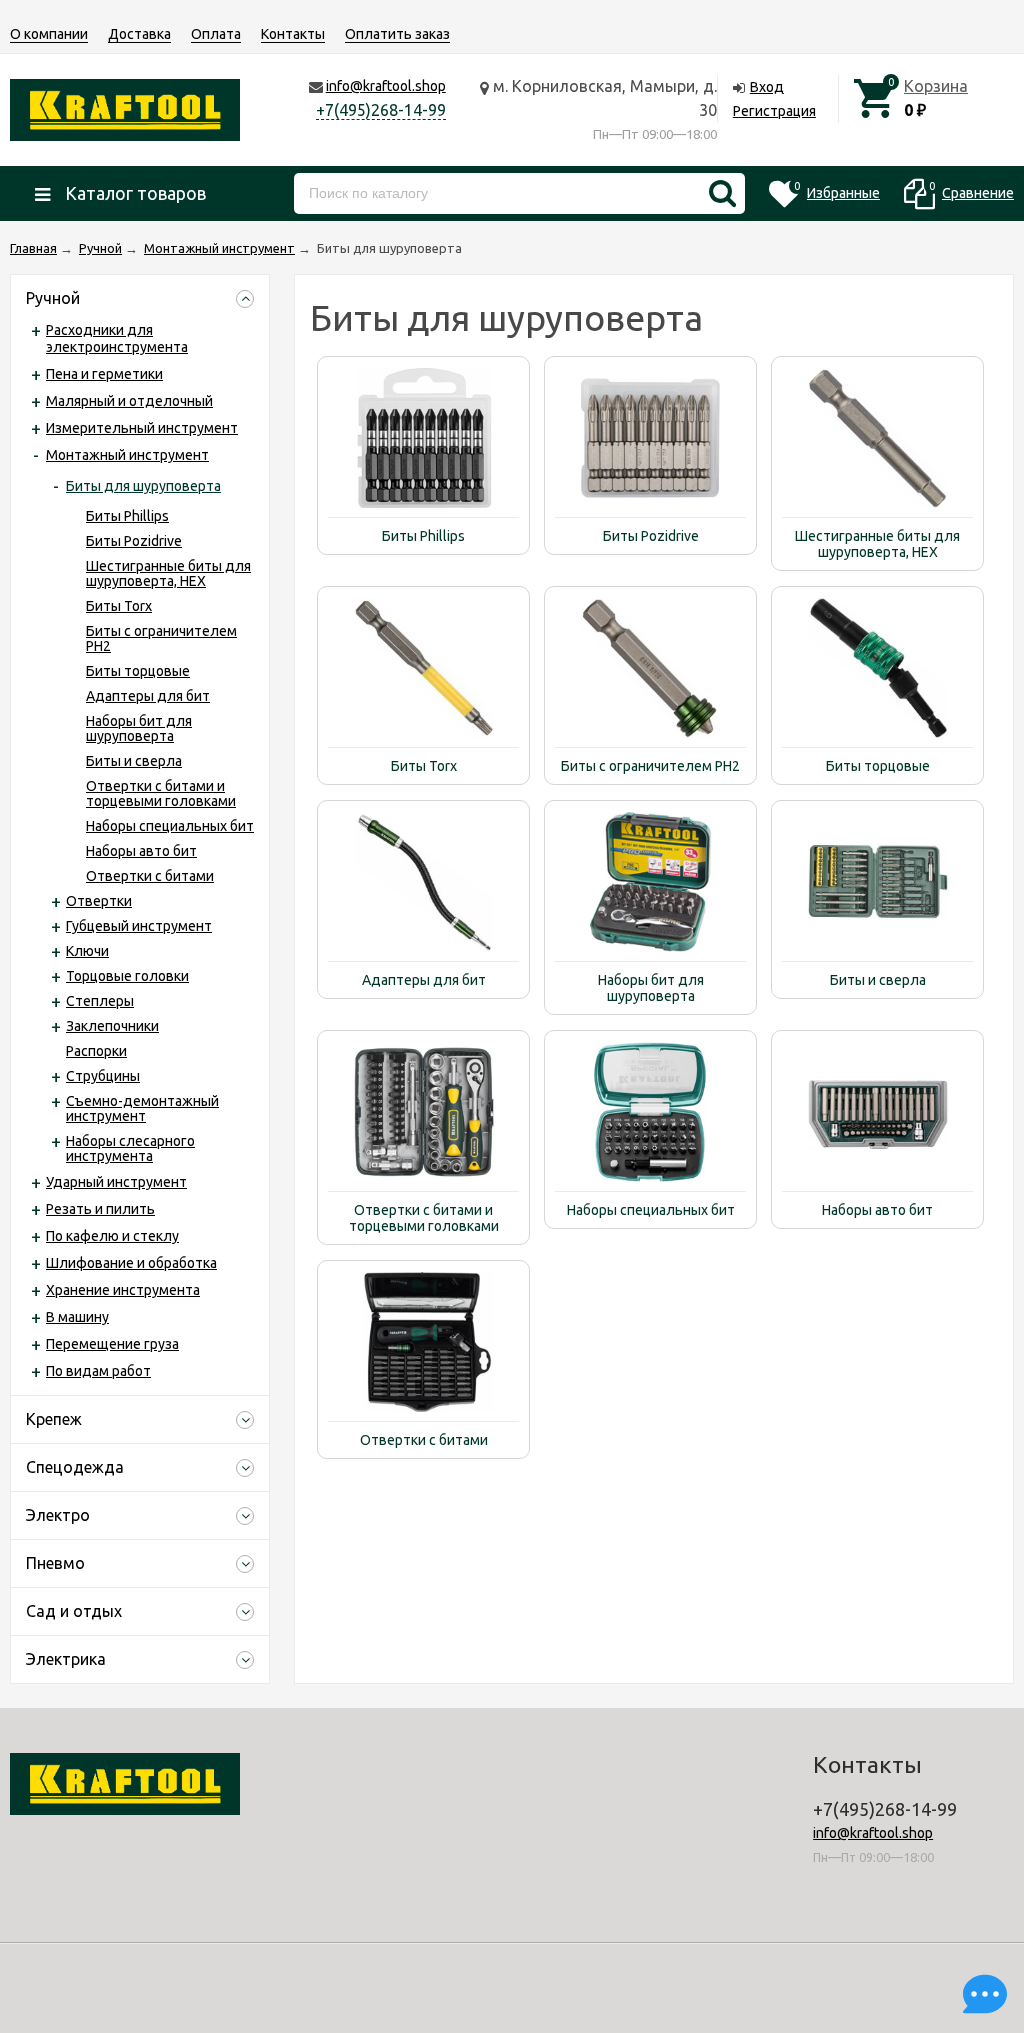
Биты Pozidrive (134, 541)
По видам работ (98, 1371)
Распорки (96, 1051)
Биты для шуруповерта (143, 486)
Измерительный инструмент (142, 428)
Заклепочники (112, 1026)
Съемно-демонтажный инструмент (142, 1108)
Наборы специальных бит (170, 826)
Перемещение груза (112, 1344)
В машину (77, 1317)
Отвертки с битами (150, 876)
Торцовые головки (127, 976)
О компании (49, 34)
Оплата (216, 34)
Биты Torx (119, 606)
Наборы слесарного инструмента (130, 1148)
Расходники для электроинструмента (117, 338)
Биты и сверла (134, 761)
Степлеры (100, 1001)
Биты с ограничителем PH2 (161, 638)
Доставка (139, 34)
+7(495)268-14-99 (381, 110)
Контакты (293, 34)
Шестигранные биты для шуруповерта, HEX (168, 573)
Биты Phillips (127, 516)
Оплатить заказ (397, 34)
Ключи (87, 951)
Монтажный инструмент (127, 455)
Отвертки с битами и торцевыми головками (161, 793)
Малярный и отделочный (129, 401)
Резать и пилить (100, 1209)
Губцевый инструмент (139, 926)
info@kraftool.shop (386, 86)
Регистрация (774, 111)
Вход (767, 87)
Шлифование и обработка (131, 1263)
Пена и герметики (104, 374)
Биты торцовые (138, 671)
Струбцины (103, 1076)
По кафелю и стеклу (112, 1236)
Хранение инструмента (123, 1290)
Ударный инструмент (116, 1182)
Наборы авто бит (141, 851)
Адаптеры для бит (148, 696)
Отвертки (99, 901)
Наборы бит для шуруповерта (139, 728)
